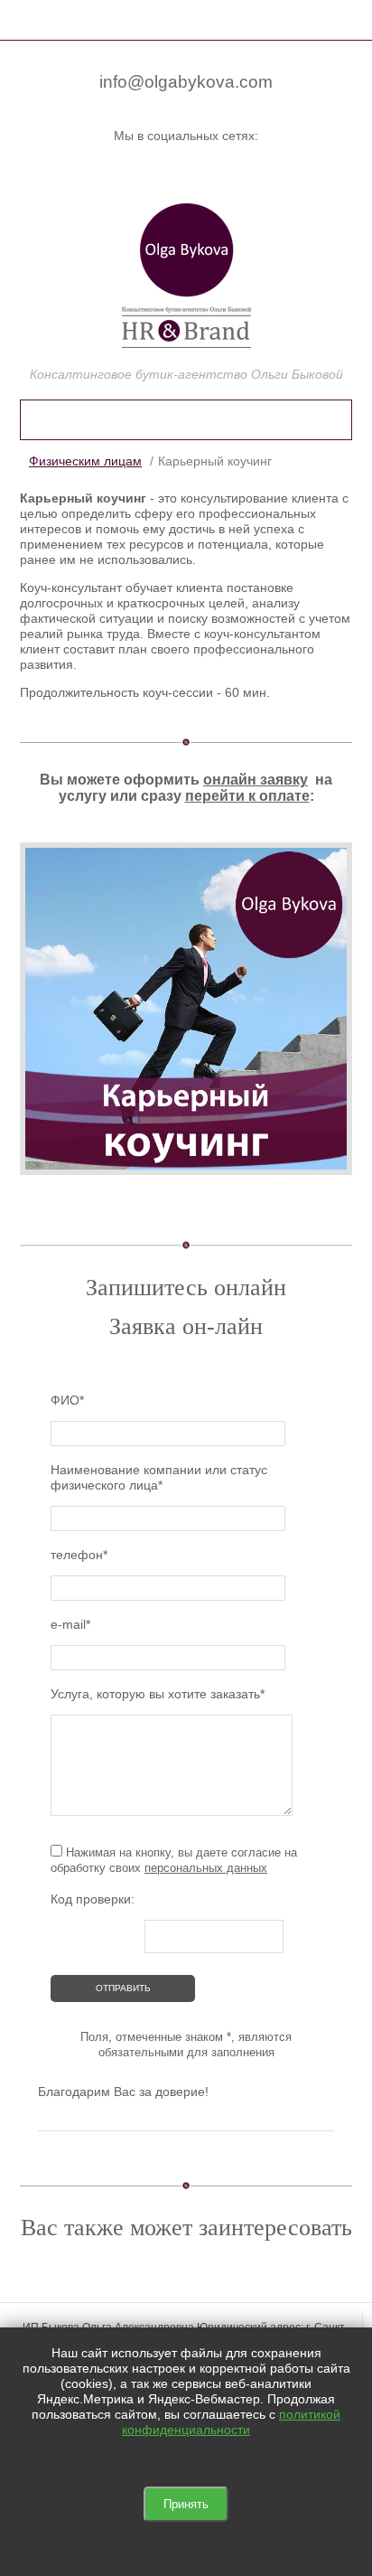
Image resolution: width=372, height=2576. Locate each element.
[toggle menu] (29, 18)
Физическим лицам (85, 461)
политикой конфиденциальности (231, 2422)
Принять (186, 2504)
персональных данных (206, 1868)
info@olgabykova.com (186, 82)
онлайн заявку (256, 780)
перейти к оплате (247, 796)
